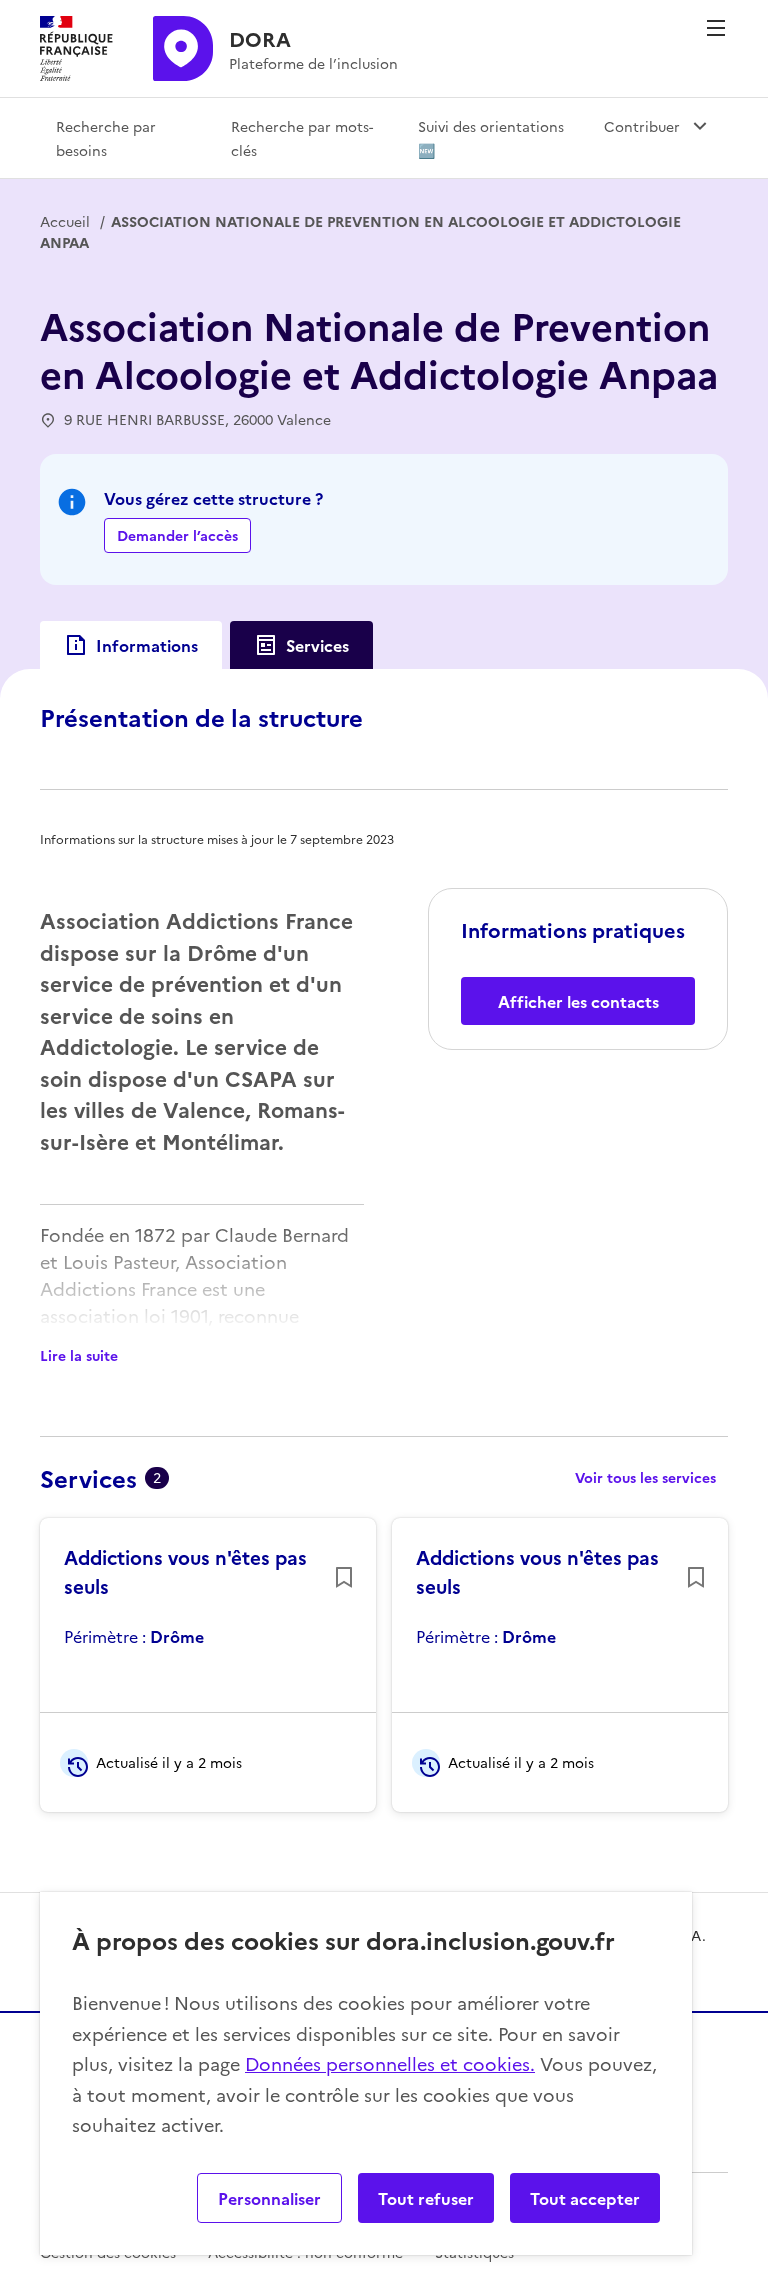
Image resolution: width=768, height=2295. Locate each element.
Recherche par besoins (106, 138)
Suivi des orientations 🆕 (491, 138)
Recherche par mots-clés (302, 138)
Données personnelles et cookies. (390, 2063)
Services (317, 645)
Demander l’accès (177, 535)
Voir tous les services (645, 1477)
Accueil (65, 221)
